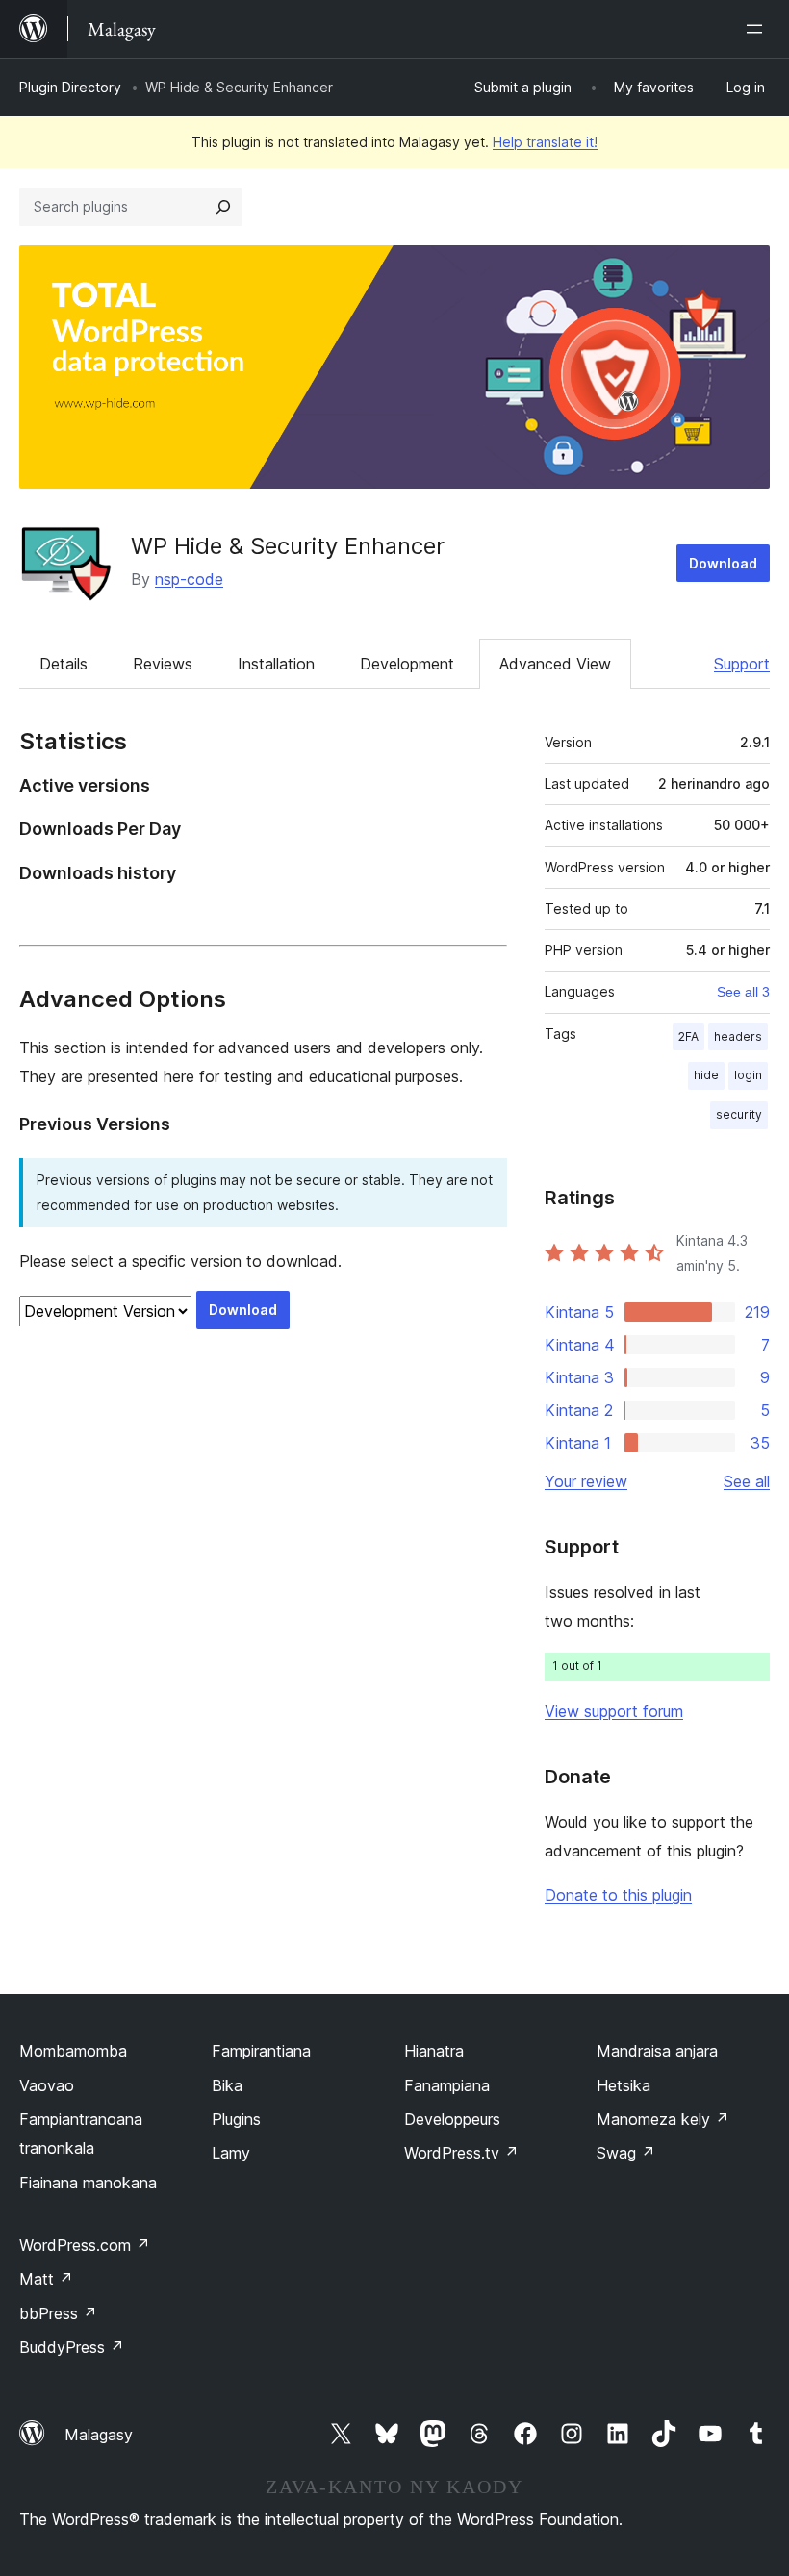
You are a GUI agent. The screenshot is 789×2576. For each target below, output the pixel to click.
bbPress (58, 2313)
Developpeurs (452, 2119)
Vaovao (47, 2085)
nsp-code (189, 579)
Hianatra (434, 2051)
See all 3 (743, 992)
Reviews (163, 664)
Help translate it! (545, 142)
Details (64, 664)
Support (742, 664)
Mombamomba (73, 2051)
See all (747, 1481)
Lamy (231, 2153)
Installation (276, 664)
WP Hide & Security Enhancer (288, 546)
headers (738, 1036)
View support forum (614, 1711)
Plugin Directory (70, 87)
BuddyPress (72, 2347)
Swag (626, 2153)
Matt (46, 2279)
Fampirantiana (261, 2051)
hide (706, 1075)
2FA (688, 1036)
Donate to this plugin (618, 1895)
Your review (586, 1481)
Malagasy (99, 2435)
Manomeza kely (663, 2119)
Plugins (236, 2119)
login (748, 1075)
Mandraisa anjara (657, 2051)
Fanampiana (447, 2085)
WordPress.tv (461, 2153)
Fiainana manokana (88, 2183)
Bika (227, 2085)
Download (723, 563)
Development (407, 664)
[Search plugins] (223, 207)
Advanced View (555, 664)
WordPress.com (85, 2245)
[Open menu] (758, 29)
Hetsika (624, 2085)
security (739, 1114)
